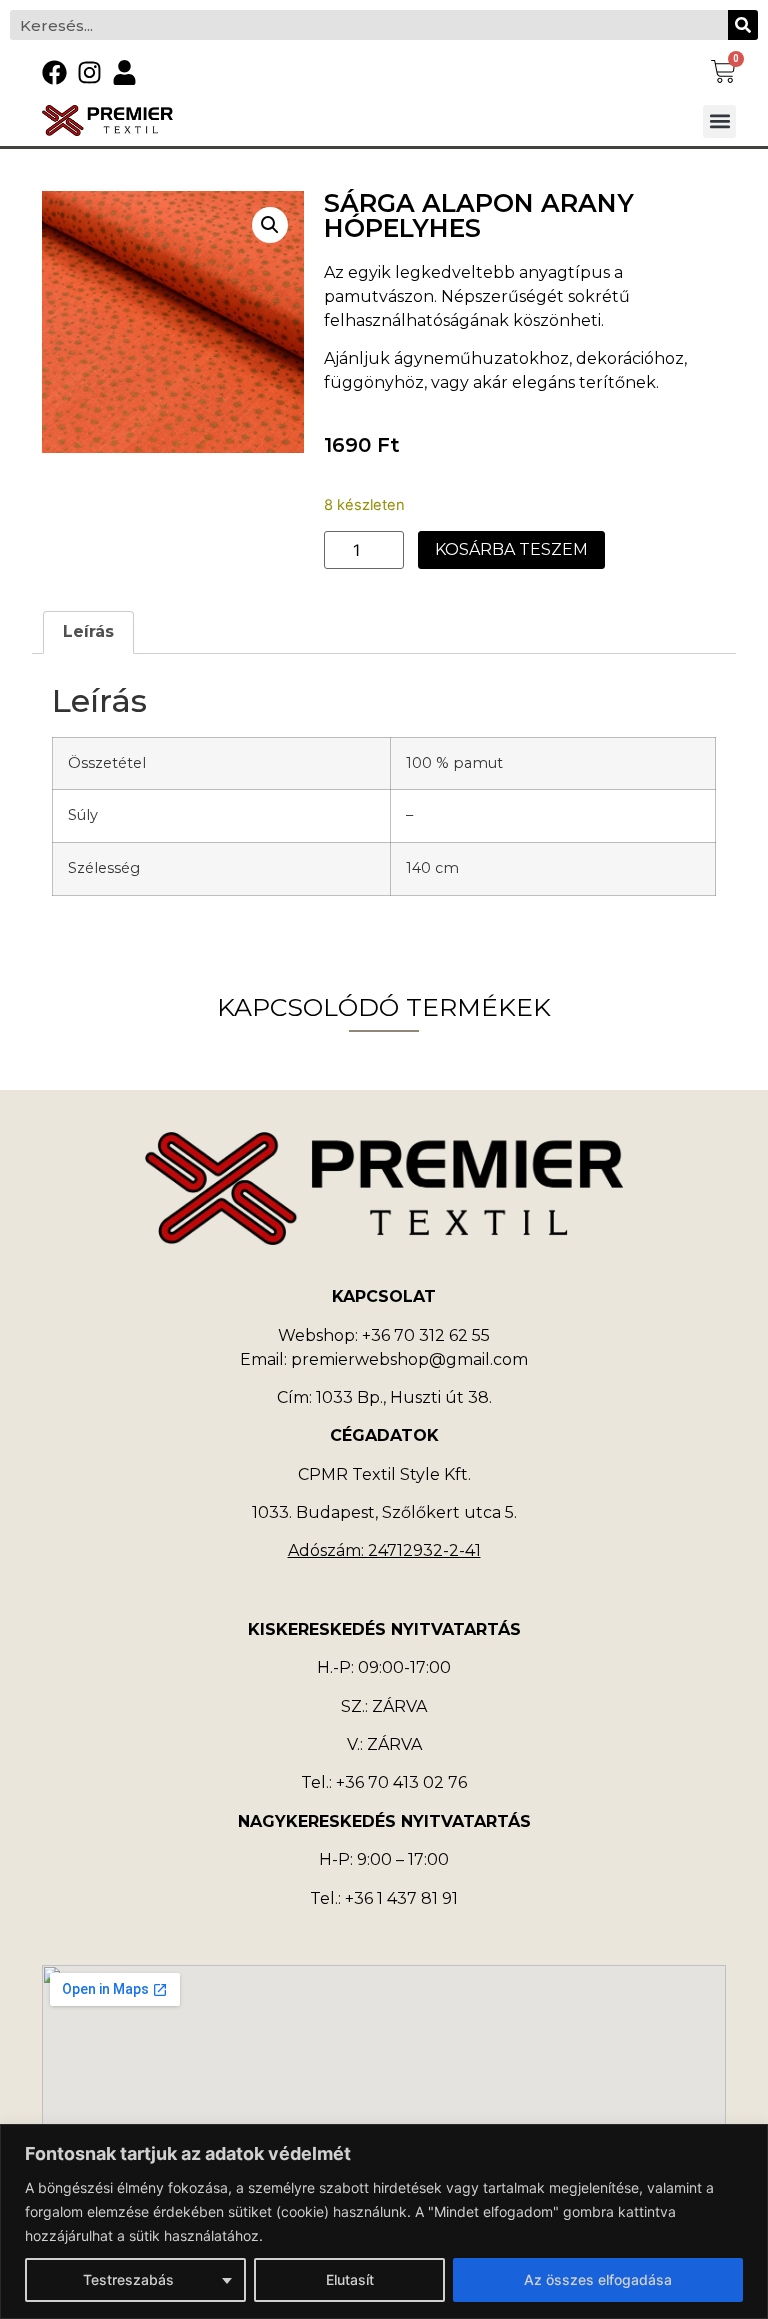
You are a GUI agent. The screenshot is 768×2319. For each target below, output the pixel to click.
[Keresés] (743, 25)
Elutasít (350, 2279)
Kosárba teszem (511, 549)
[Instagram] (89, 72)
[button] (719, 121)
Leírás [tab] (88, 631)
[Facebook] (54, 72)
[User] (124, 72)
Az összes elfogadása (598, 2279)
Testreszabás (128, 2279)
